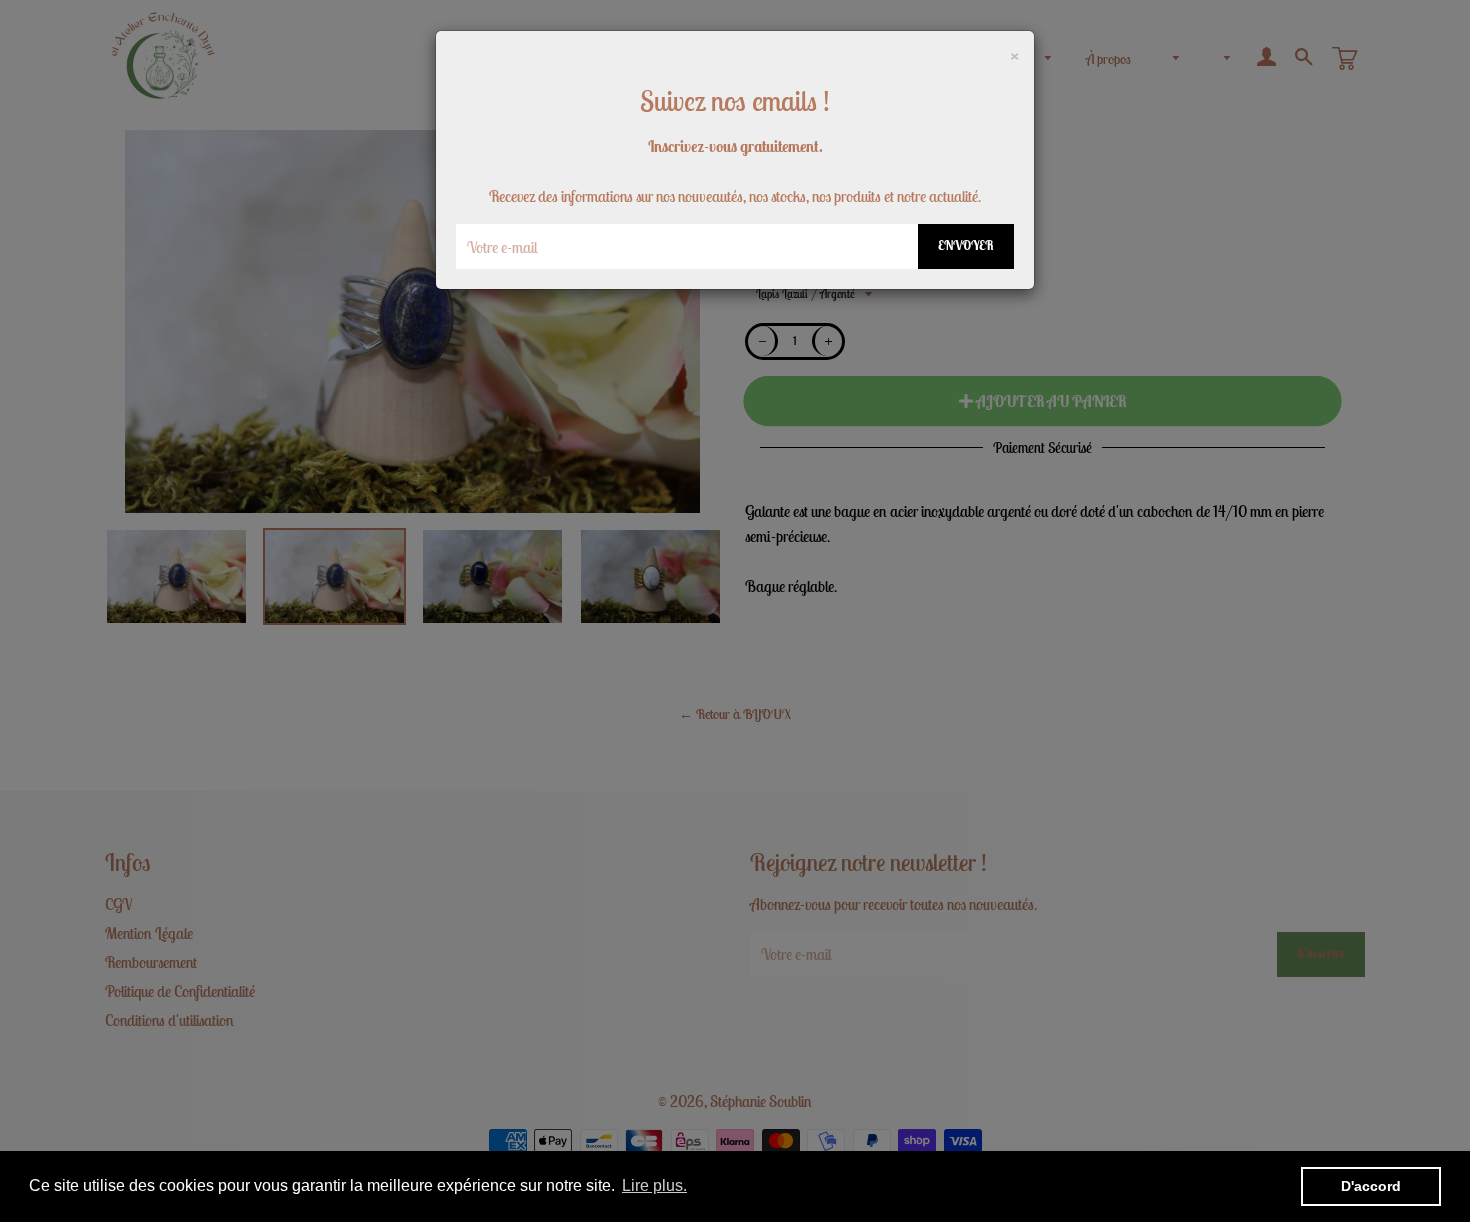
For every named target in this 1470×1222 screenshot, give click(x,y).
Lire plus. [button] (654, 1185)
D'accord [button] (1371, 1186)
